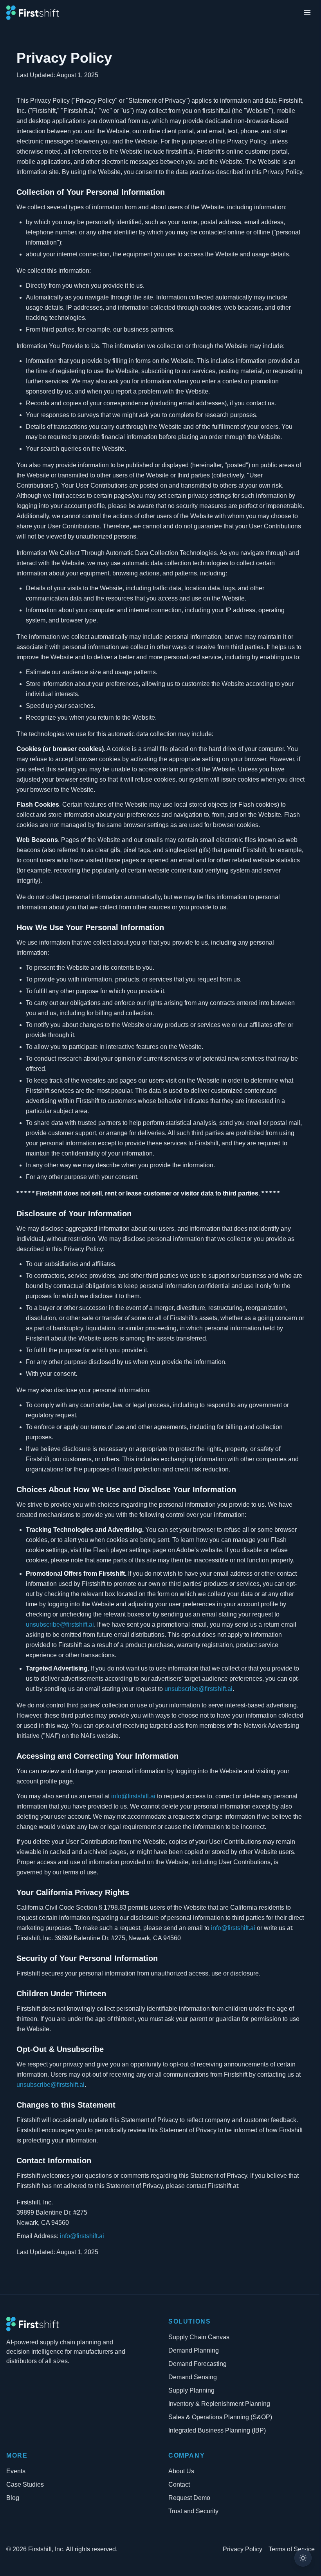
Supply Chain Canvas (199, 2337)
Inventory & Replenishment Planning (219, 2404)
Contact (179, 2484)
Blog (13, 2498)
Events (16, 2471)
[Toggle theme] (303, 2558)
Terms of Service (292, 2549)
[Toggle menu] (307, 13)
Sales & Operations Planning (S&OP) (220, 2417)
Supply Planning (191, 2390)
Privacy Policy (243, 2549)
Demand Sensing (193, 2377)
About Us (181, 2471)
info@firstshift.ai (133, 1796)
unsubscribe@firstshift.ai (60, 1625)
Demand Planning (194, 2350)
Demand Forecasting (197, 2364)
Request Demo (189, 2498)
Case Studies (25, 2484)
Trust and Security (193, 2511)
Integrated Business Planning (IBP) (217, 2430)
